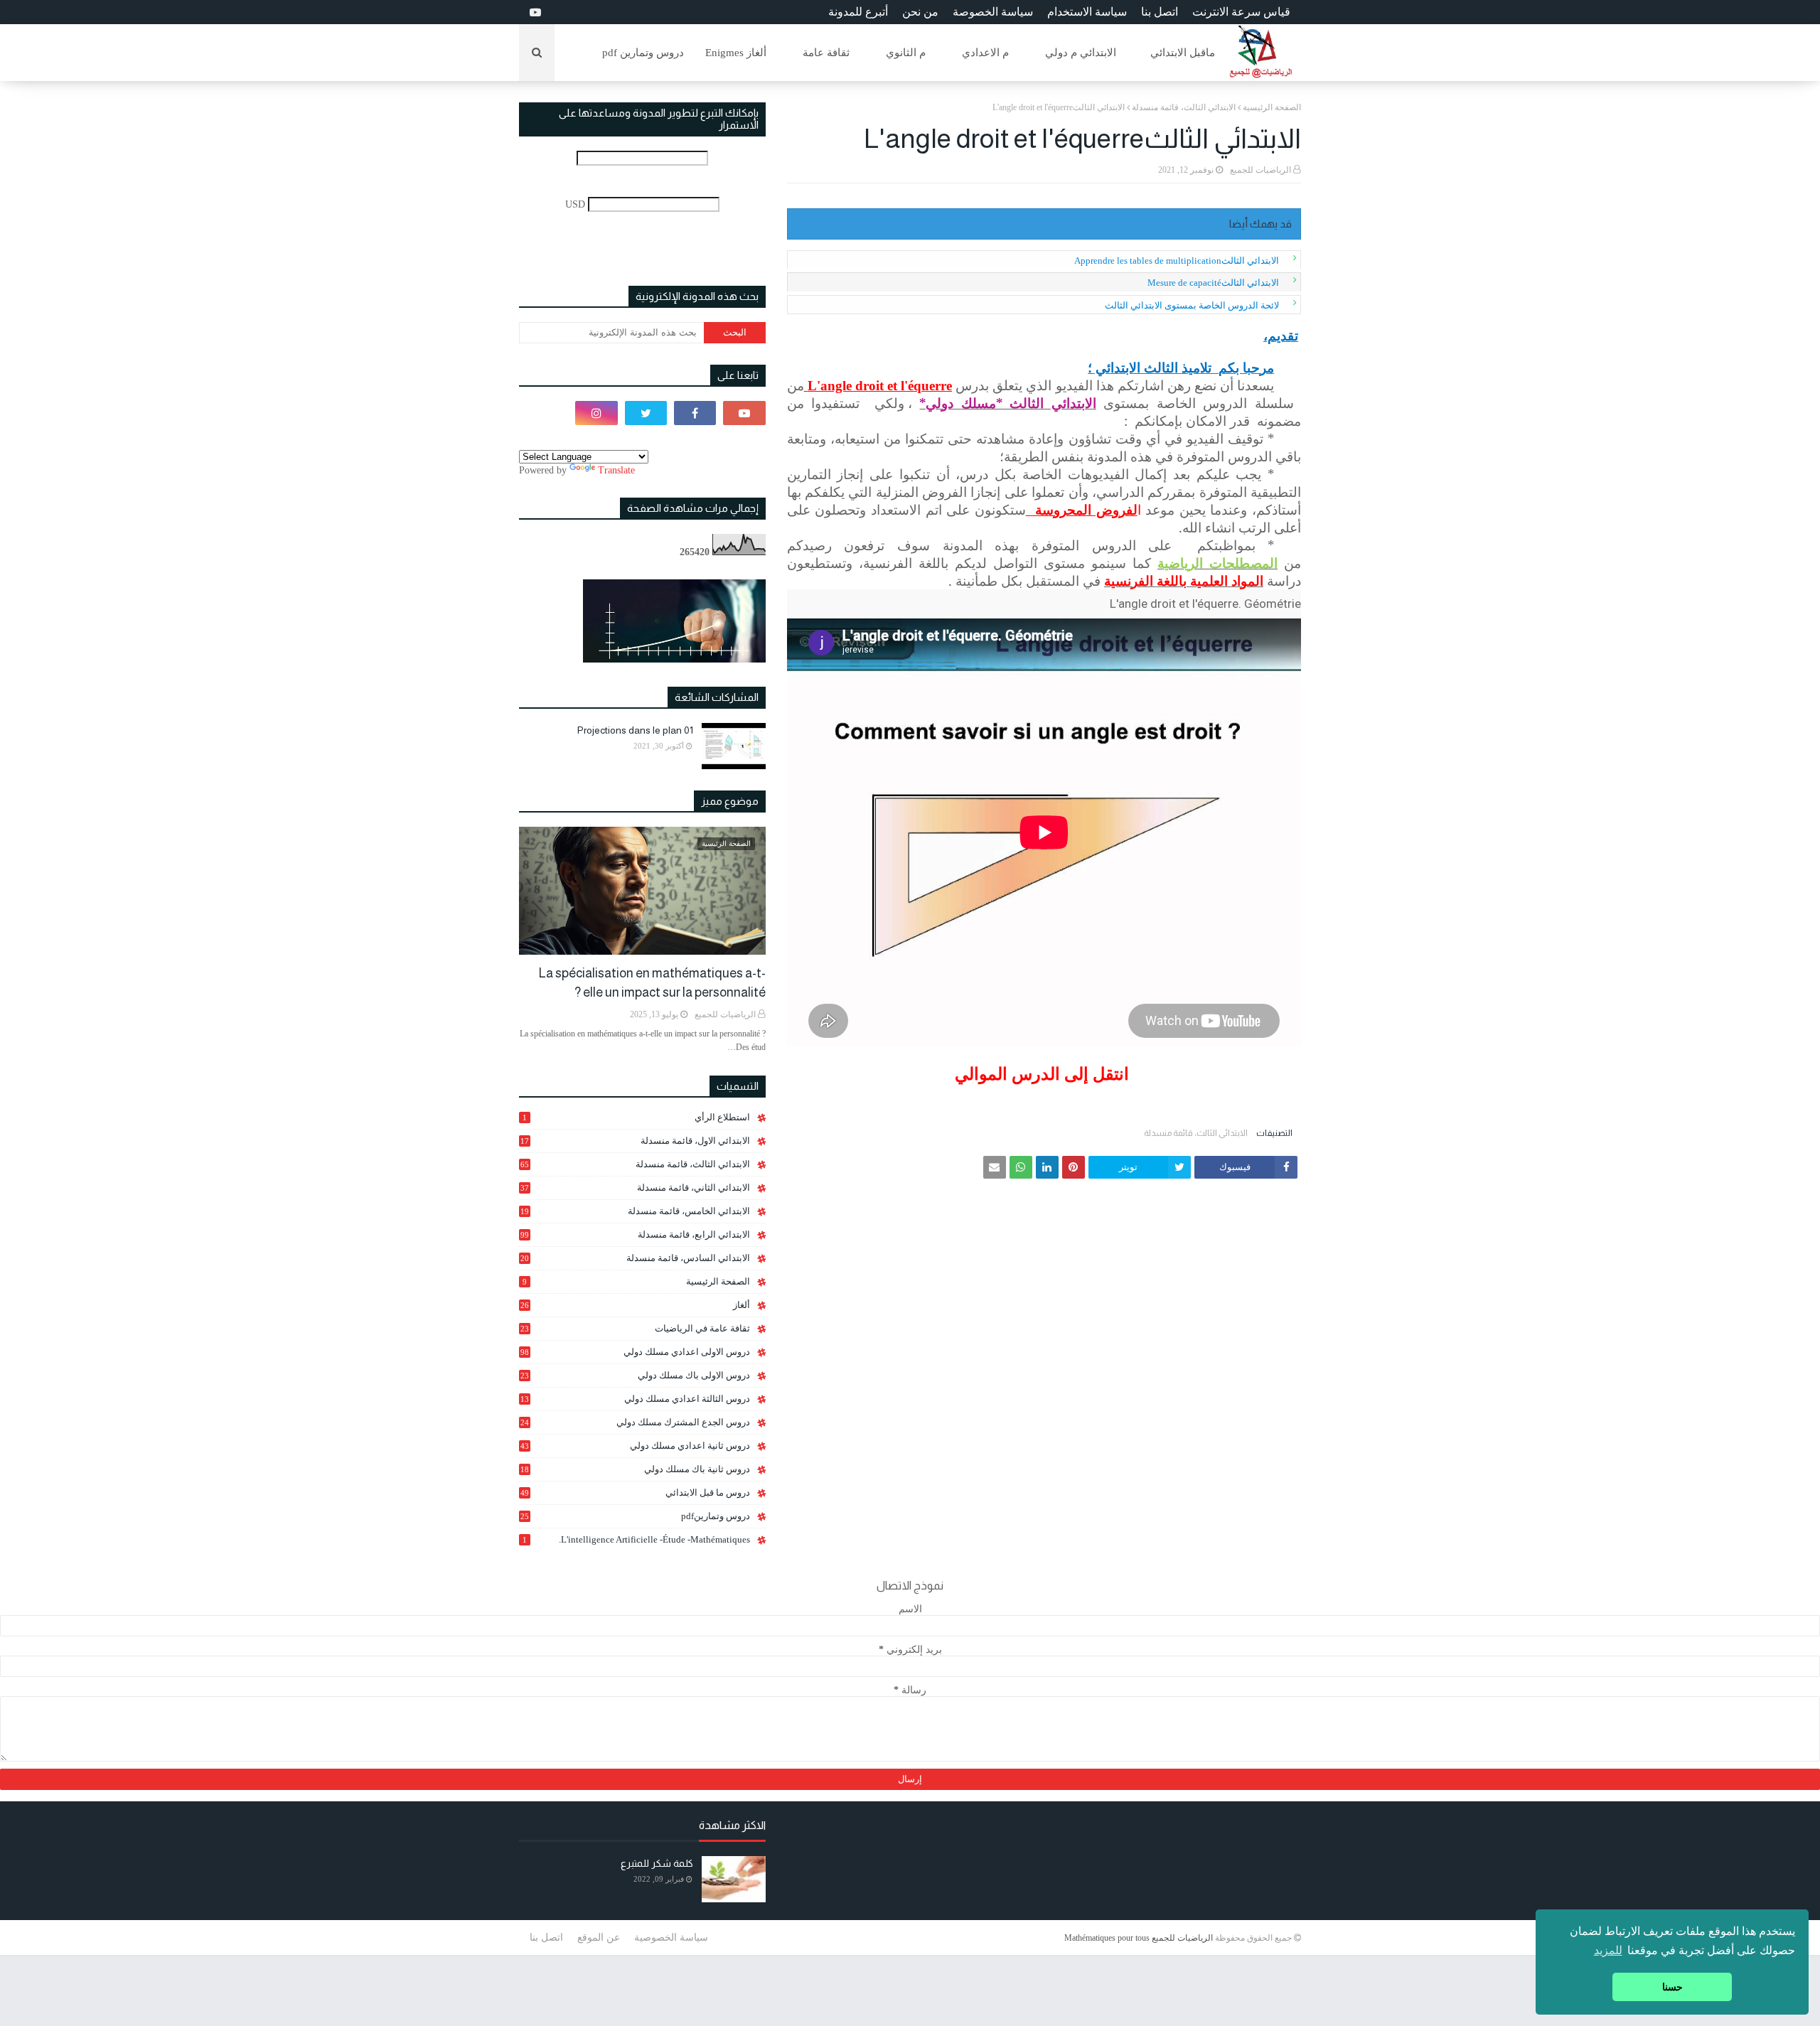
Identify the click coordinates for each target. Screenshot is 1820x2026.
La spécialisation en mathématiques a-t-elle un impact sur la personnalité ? (652, 983)
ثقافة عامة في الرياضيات (635, 1328)
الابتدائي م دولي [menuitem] (1081, 53)
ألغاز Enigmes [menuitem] (736, 53)
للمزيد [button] (1608, 1950)
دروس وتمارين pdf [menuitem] (643, 53)
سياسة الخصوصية (671, 1937)
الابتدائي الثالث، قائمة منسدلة (1184, 107)
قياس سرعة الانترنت (1241, 12)
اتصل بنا (1160, 12)
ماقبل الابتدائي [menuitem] (1183, 53)
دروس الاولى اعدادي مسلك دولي (635, 1352)
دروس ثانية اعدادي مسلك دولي (635, 1446)
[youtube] (534, 12)
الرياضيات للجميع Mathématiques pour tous (1139, 1938)
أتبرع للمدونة (858, 12)
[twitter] (646, 413)
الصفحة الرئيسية (1272, 107)
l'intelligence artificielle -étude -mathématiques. (636, 1539)
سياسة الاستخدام (1087, 12)
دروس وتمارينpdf (635, 1516)
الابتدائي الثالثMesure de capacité (1213, 283)
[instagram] (596, 413)
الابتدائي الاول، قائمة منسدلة (635, 1141)
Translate (616, 470)
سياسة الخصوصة (993, 12)
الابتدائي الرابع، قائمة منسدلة (635, 1234)
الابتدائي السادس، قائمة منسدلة (635, 1258)
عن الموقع (599, 1937)
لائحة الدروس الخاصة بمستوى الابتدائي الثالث (1192, 305)
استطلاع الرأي (636, 1117)
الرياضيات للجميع (1260, 170)
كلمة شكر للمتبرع (657, 1863)
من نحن (920, 12)
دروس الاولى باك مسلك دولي (635, 1376)
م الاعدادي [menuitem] (985, 53)
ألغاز (635, 1305)
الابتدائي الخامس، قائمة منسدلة (635, 1211)
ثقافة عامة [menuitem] (826, 53)
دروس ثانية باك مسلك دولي (635, 1469)
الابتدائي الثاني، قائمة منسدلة (635, 1188)
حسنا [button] (1672, 1987)
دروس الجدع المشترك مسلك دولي (635, 1422)
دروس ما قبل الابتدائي (635, 1492)
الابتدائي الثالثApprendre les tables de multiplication (1177, 261)
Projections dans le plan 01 (635, 730)
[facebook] (695, 413)
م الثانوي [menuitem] (906, 53)
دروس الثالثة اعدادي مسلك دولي (635, 1399)
